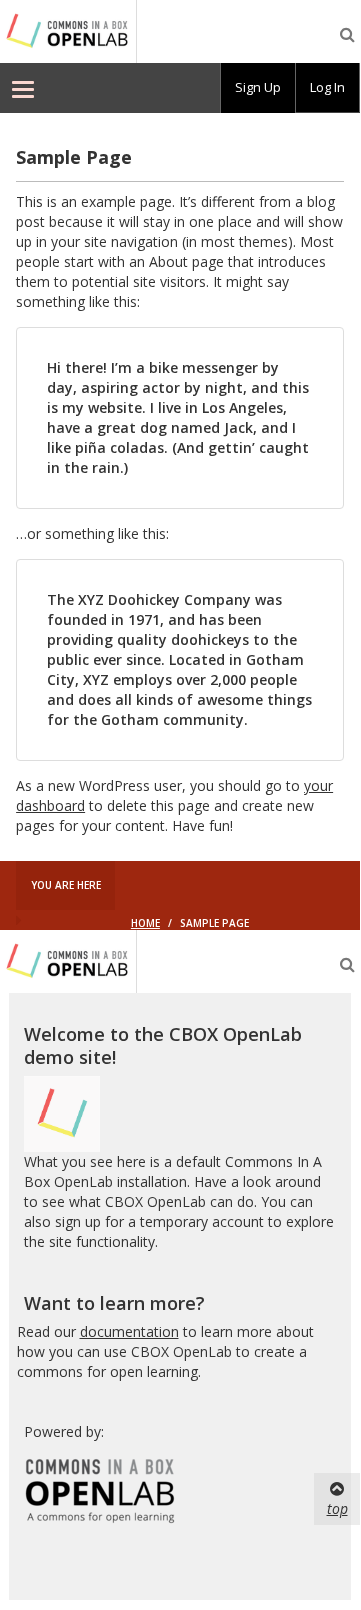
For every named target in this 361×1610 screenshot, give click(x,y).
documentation (129, 1331)
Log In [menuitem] (327, 87)
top (337, 1508)
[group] (258, 88)
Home (145, 923)
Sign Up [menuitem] (258, 87)
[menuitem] (23, 88)
